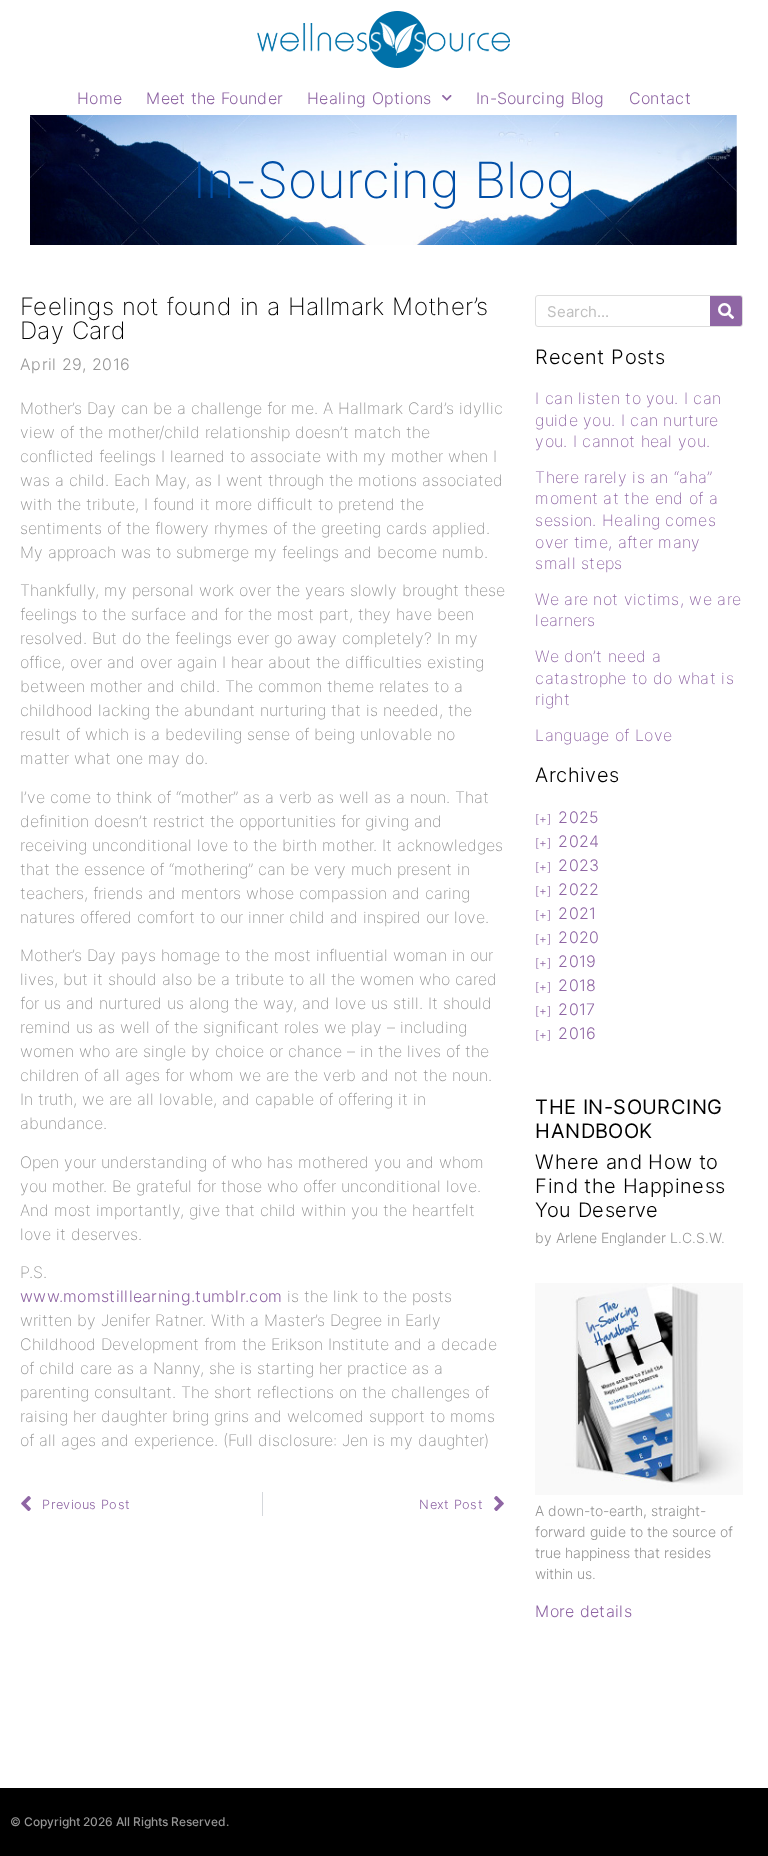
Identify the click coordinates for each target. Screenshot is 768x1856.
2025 (578, 817)
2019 (577, 961)
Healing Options (369, 98)
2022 (578, 889)
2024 (578, 841)
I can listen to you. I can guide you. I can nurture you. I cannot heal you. (628, 419)
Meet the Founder (214, 98)
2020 (578, 937)
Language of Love (603, 735)
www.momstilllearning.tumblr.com (151, 1296)
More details (583, 1611)
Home (99, 98)
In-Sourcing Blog (540, 98)
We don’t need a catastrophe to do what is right (634, 677)
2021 (577, 913)
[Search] (726, 311)
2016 (577, 1033)
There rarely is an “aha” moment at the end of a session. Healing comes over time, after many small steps (626, 520)
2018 (577, 985)
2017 (576, 1009)
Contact (660, 98)
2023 (578, 865)
